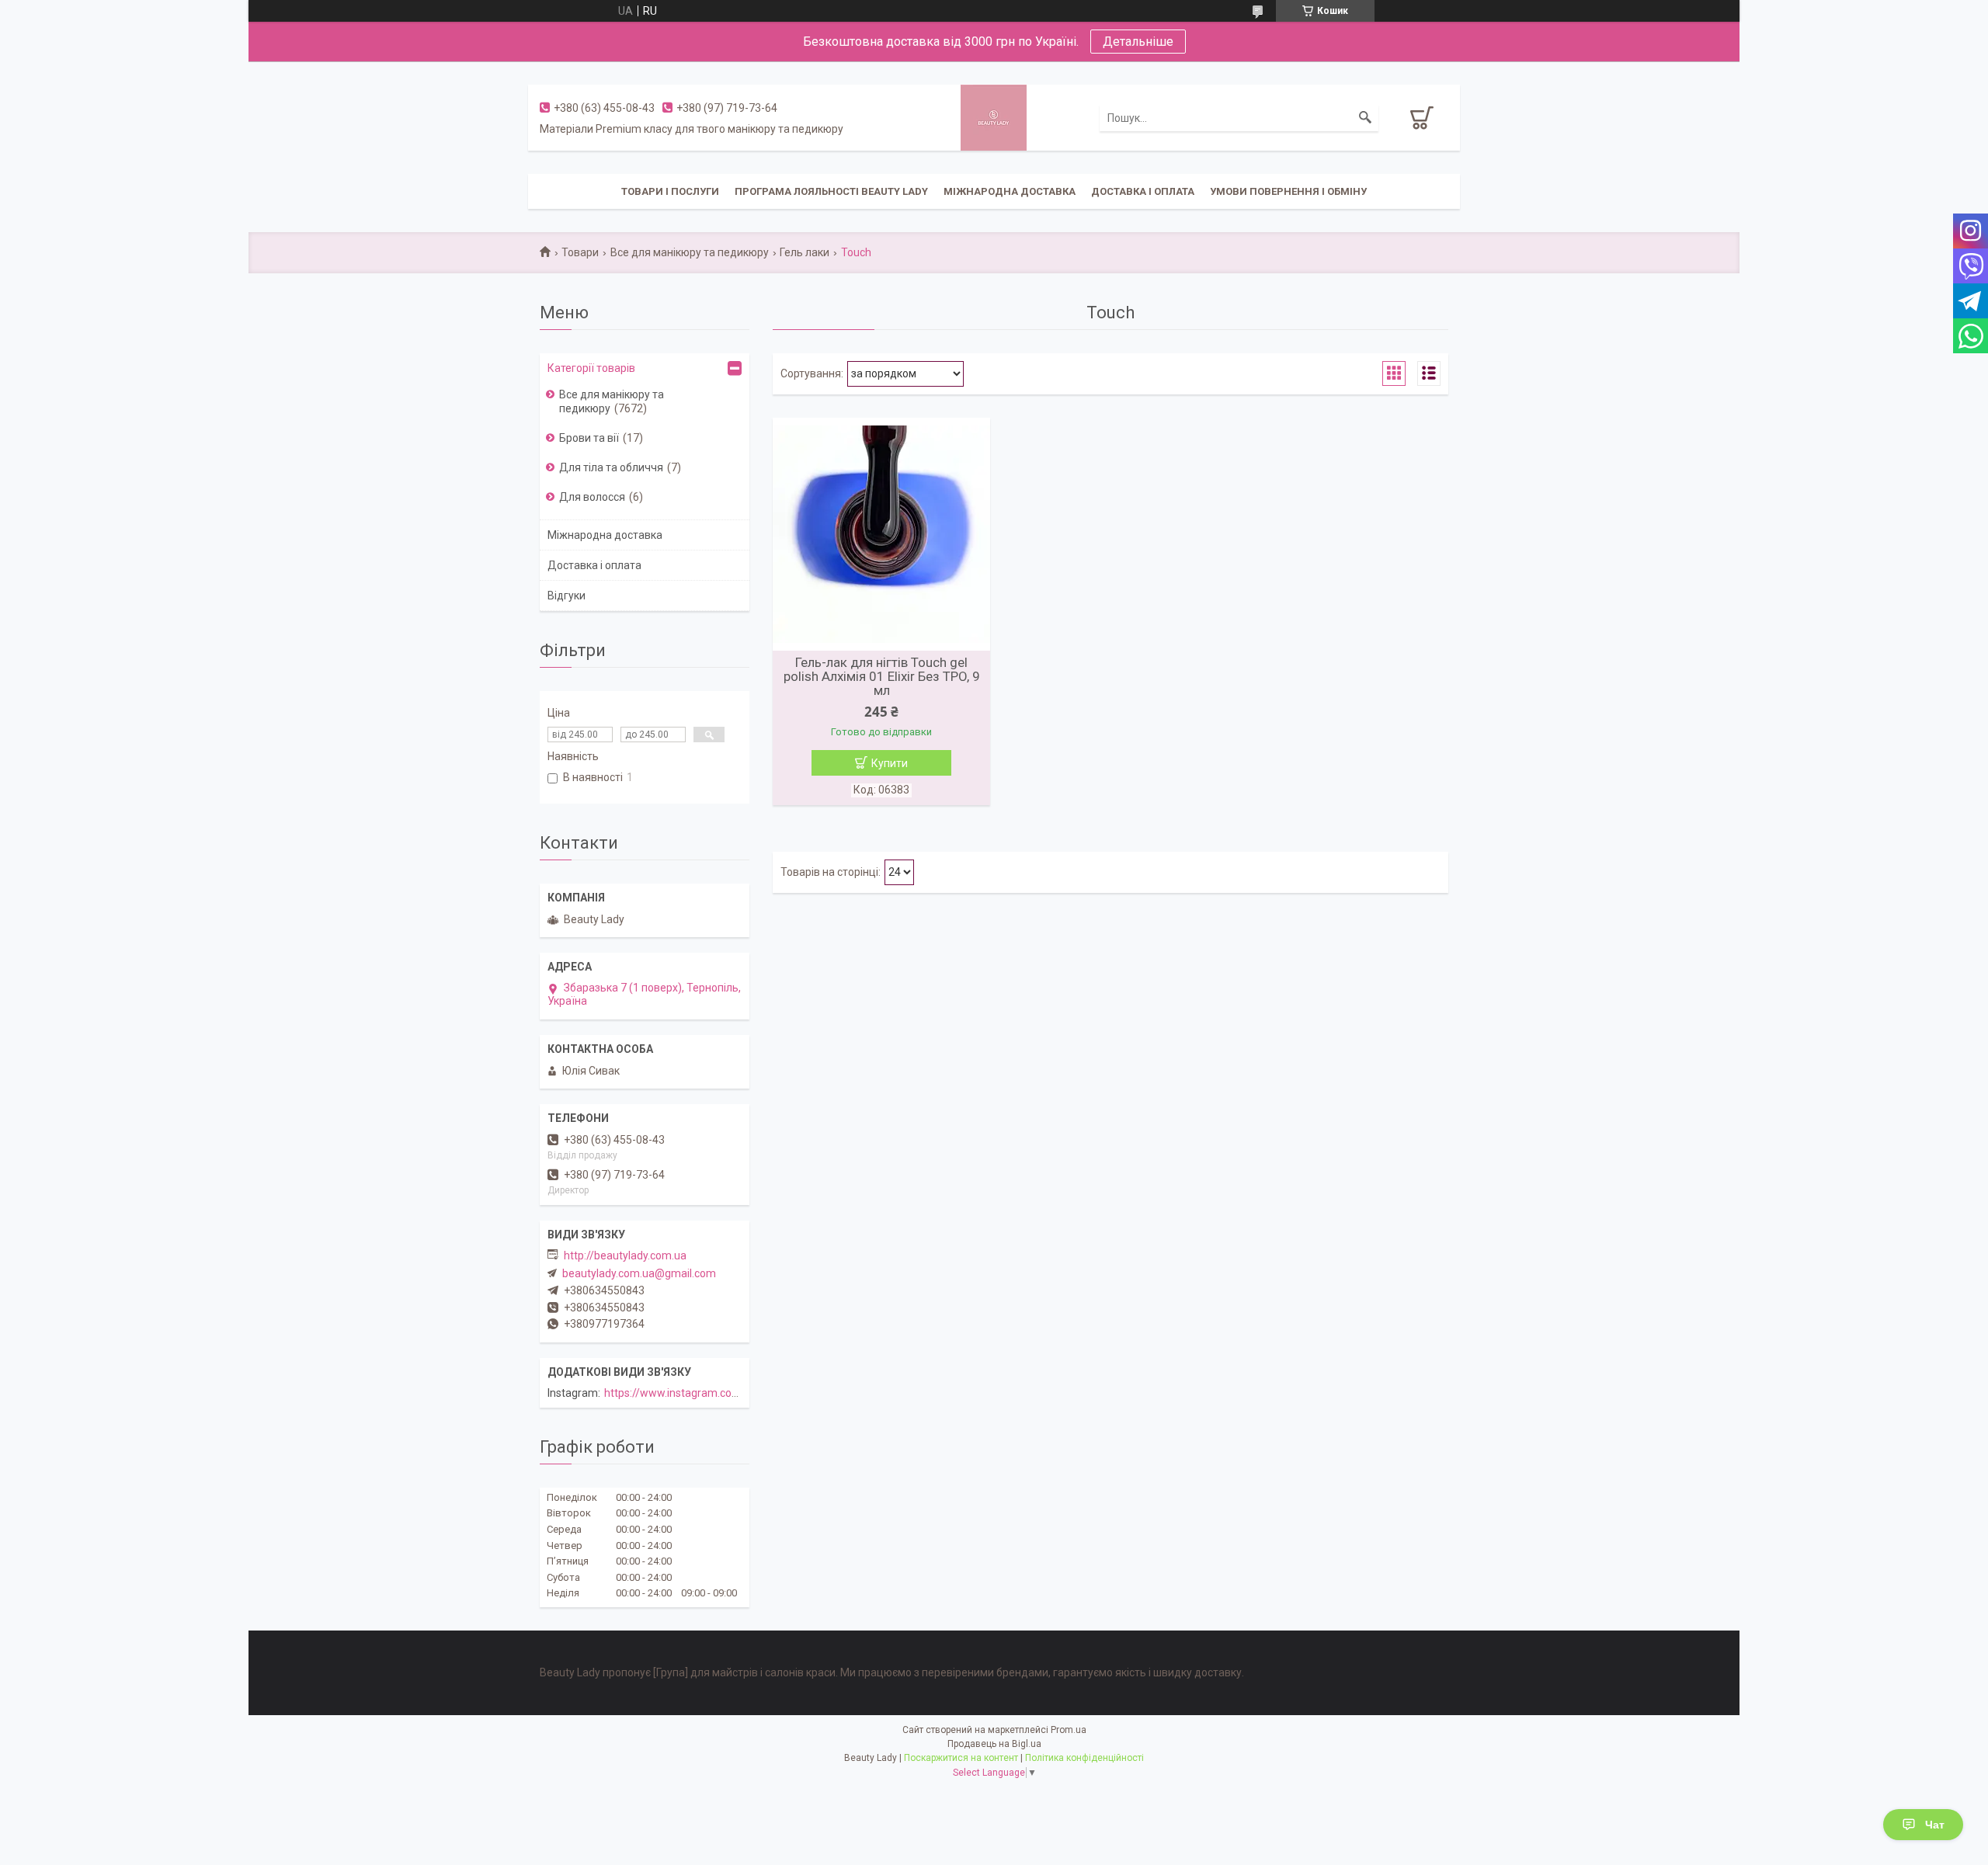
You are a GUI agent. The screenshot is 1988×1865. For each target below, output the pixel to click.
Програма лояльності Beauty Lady (831, 191)
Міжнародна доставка (1010, 191)
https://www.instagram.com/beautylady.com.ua (721, 1393)
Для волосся (592, 497)
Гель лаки (805, 252)
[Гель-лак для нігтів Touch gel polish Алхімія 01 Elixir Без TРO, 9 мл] (881, 534)
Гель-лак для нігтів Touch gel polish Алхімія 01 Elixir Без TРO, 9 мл (882, 676)
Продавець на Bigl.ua (994, 1744)
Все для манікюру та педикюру (690, 252)
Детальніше (1138, 42)
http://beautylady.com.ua (625, 1255)
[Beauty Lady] (994, 116)
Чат (1935, 1825)
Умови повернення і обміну (1288, 191)
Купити (890, 763)
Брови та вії (589, 438)
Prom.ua (1069, 1730)
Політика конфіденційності (1084, 1758)
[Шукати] (1365, 118)
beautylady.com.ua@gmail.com (639, 1273)
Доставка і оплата (1143, 191)
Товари (580, 252)
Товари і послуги (670, 191)
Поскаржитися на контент (961, 1758)
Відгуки (567, 596)
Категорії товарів (591, 368)
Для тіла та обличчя (611, 467)
